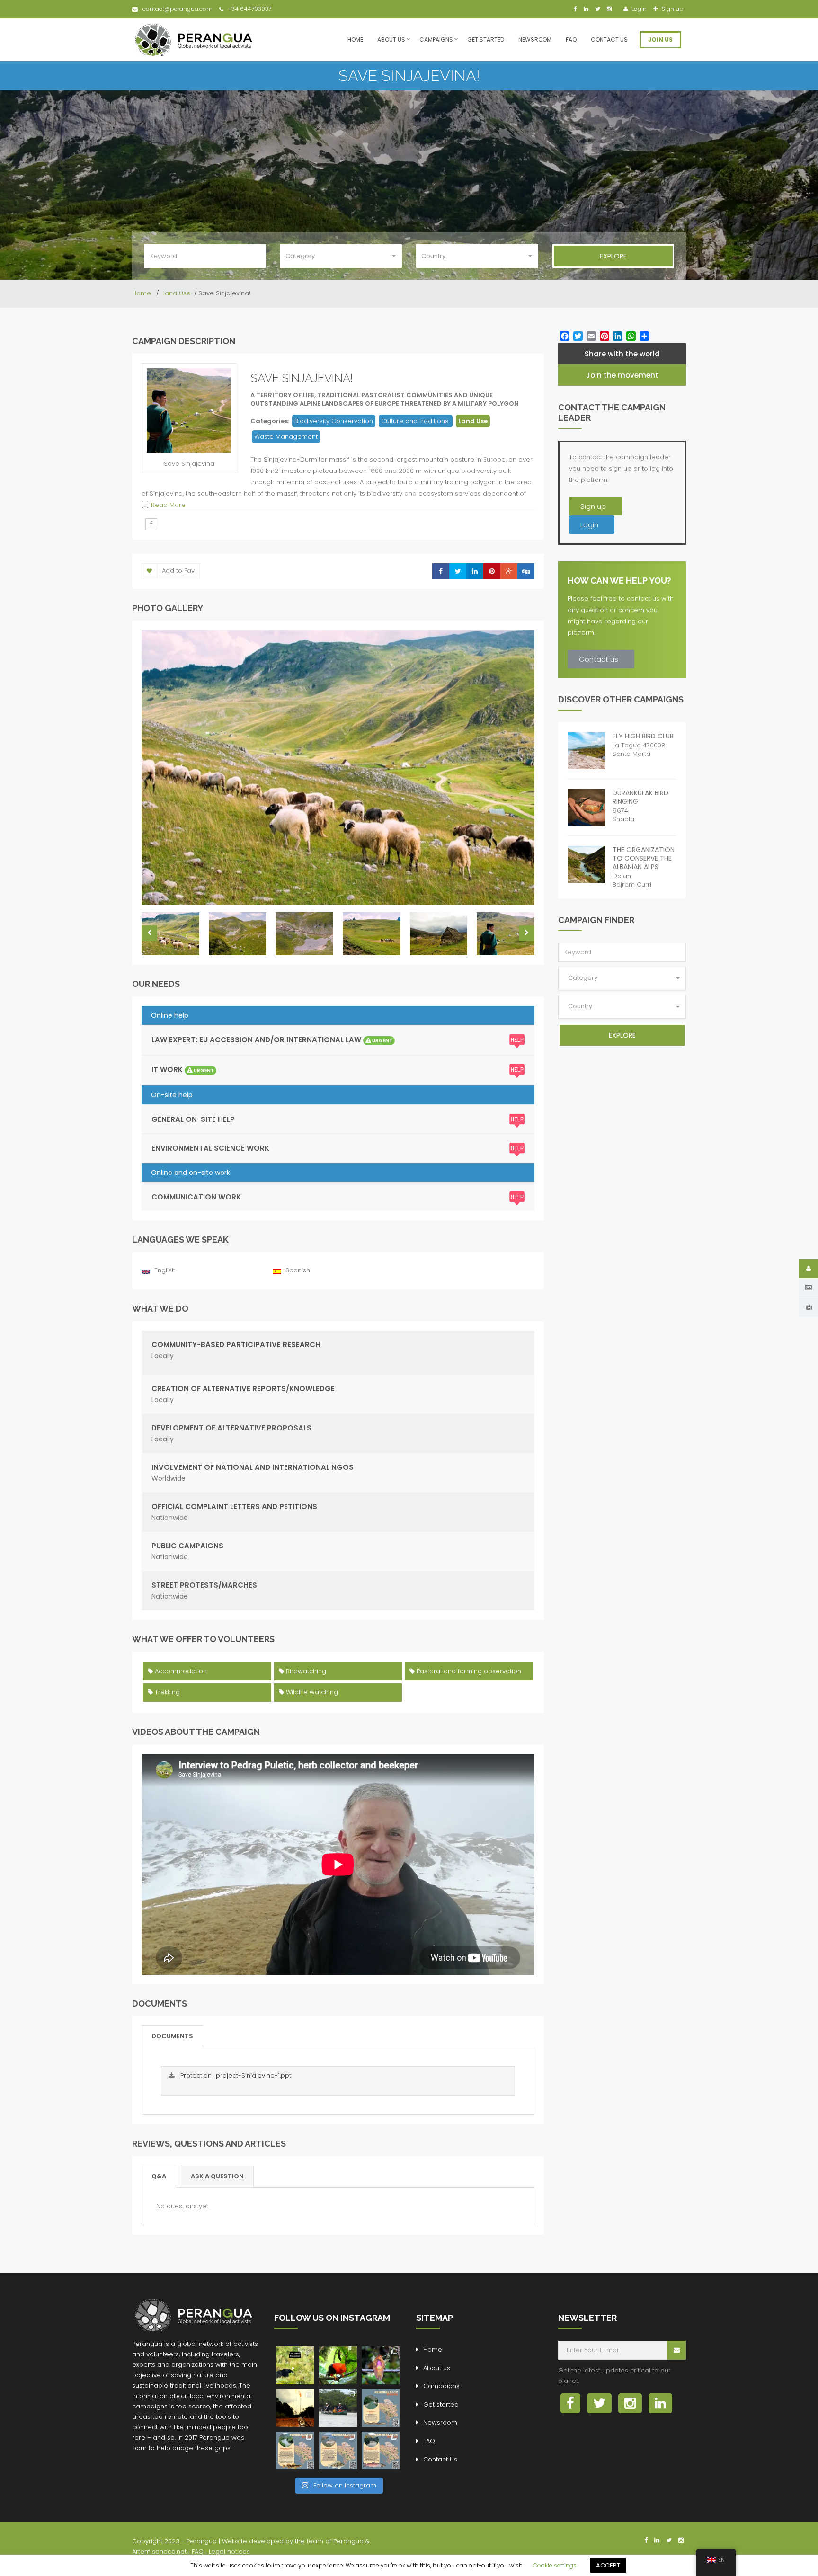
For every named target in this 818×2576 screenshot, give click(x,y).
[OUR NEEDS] (809, 1307)
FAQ (571, 40)
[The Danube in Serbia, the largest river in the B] (338, 2451)
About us (391, 40)
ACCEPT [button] (608, 2565)
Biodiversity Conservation (334, 421)
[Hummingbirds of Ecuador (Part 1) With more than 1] (381, 2365)
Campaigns (436, 40)
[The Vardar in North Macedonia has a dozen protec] (295, 2451)
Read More (168, 505)
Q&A (159, 2176)
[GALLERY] (809, 1288)
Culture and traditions (416, 421)
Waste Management (286, 437)
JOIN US (660, 40)
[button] (596, 506)
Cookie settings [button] (555, 2565)
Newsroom (535, 40)
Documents (172, 2036)
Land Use (177, 293)
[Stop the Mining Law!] (295, 2365)
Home (355, 40)
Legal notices (229, 2552)
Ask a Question (217, 2176)
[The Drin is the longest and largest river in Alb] (381, 2408)
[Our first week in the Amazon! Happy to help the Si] (338, 2408)
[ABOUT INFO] (809, 1269)
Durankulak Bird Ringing (640, 797)
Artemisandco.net (159, 2552)
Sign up (672, 9)
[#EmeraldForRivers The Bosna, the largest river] (381, 2451)
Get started (486, 40)
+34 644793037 (250, 9)
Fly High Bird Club (643, 736)
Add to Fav (178, 571)
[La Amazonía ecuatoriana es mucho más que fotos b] (295, 2408)
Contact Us (609, 40)
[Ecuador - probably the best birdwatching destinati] (338, 2365)
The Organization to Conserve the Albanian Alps (644, 858)
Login (638, 9)
